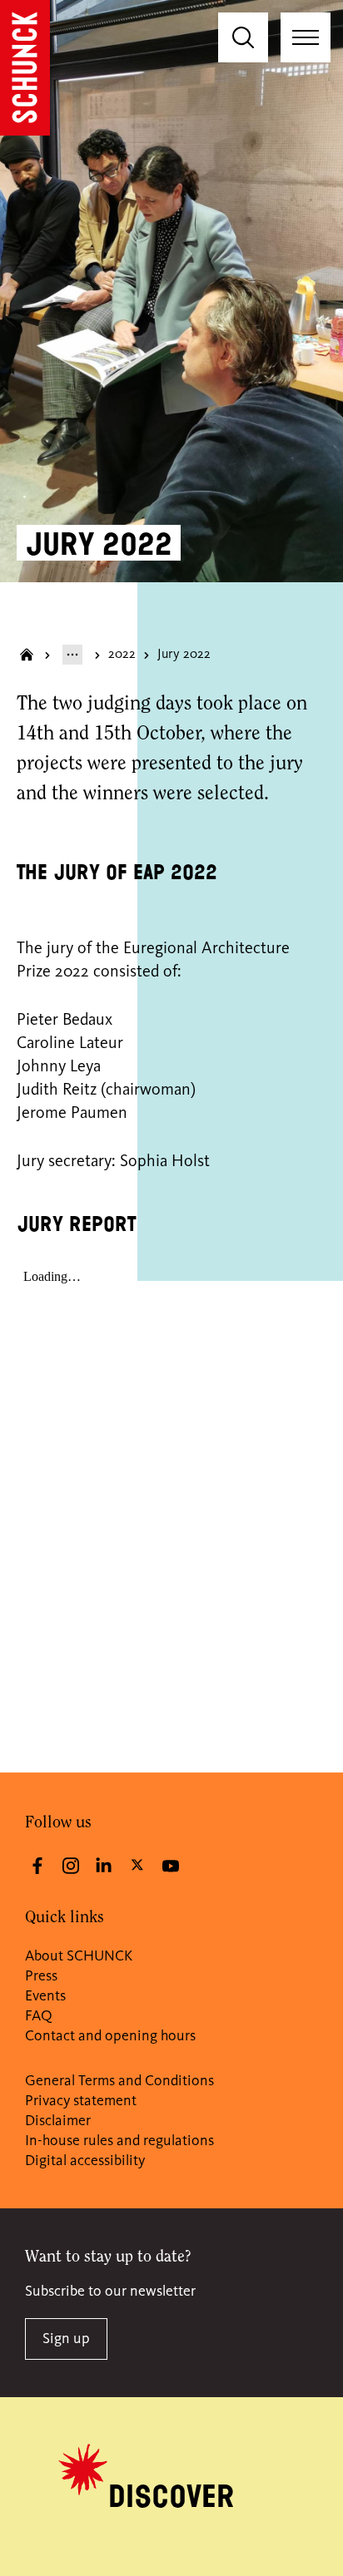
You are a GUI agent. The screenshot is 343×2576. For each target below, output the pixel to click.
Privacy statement (81, 2101)
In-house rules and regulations (119, 2141)
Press (41, 1976)
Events (45, 1996)
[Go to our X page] (137, 1864)
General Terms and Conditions (119, 2081)
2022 (122, 655)
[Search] (243, 37)
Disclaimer (58, 2121)
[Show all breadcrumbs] (72, 655)
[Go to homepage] (25, 68)
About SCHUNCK (79, 1956)
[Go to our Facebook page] (37, 1866)
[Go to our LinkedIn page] (104, 1866)
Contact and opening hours (110, 2036)
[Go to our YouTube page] (171, 1866)
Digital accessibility (85, 2161)
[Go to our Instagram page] (71, 1866)
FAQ (39, 2016)
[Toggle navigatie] (306, 37)
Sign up (66, 2339)
